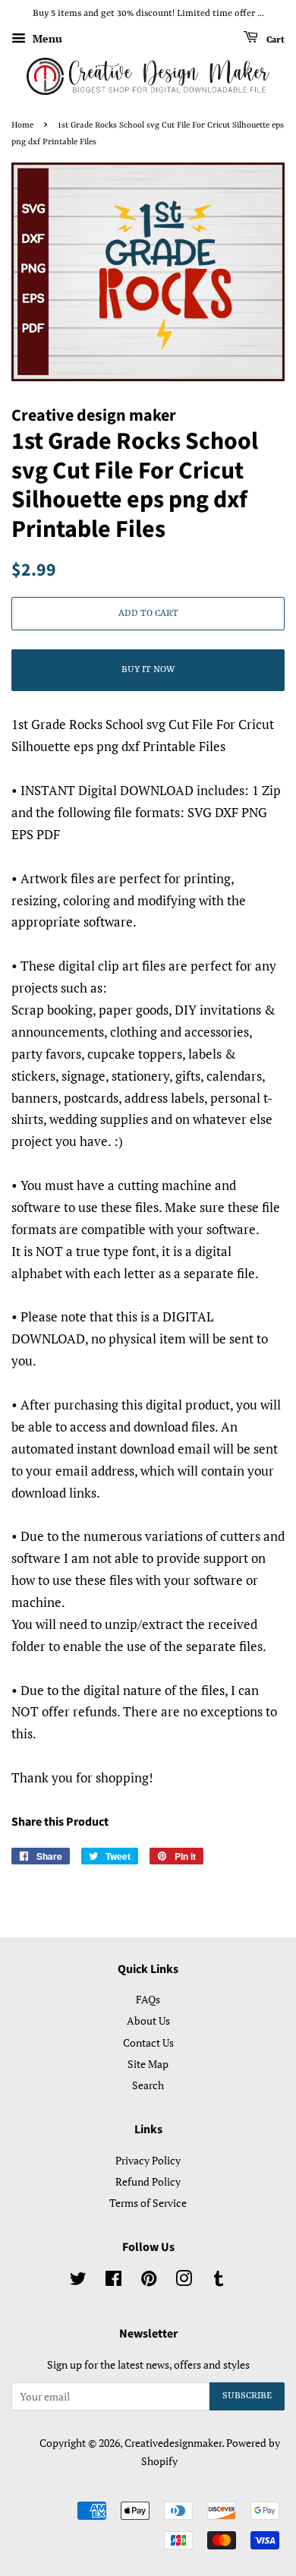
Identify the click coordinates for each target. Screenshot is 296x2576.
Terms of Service (148, 2203)
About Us (148, 2020)
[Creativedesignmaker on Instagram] (184, 2281)
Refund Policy (148, 2181)
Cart (274, 39)
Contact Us (148, 2042)
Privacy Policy (148, 2160)
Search (148, 2085)
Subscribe (247, 2396)
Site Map (148, 2064)
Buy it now (148, 670)
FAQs (148, 1999)
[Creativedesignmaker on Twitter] (78, 2281)
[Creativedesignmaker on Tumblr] (219, 2281)
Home (22, 125)
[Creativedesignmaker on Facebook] (113, 2281)
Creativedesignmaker (173, 2443)
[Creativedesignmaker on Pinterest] (149, 2281)
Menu (46, 38)
